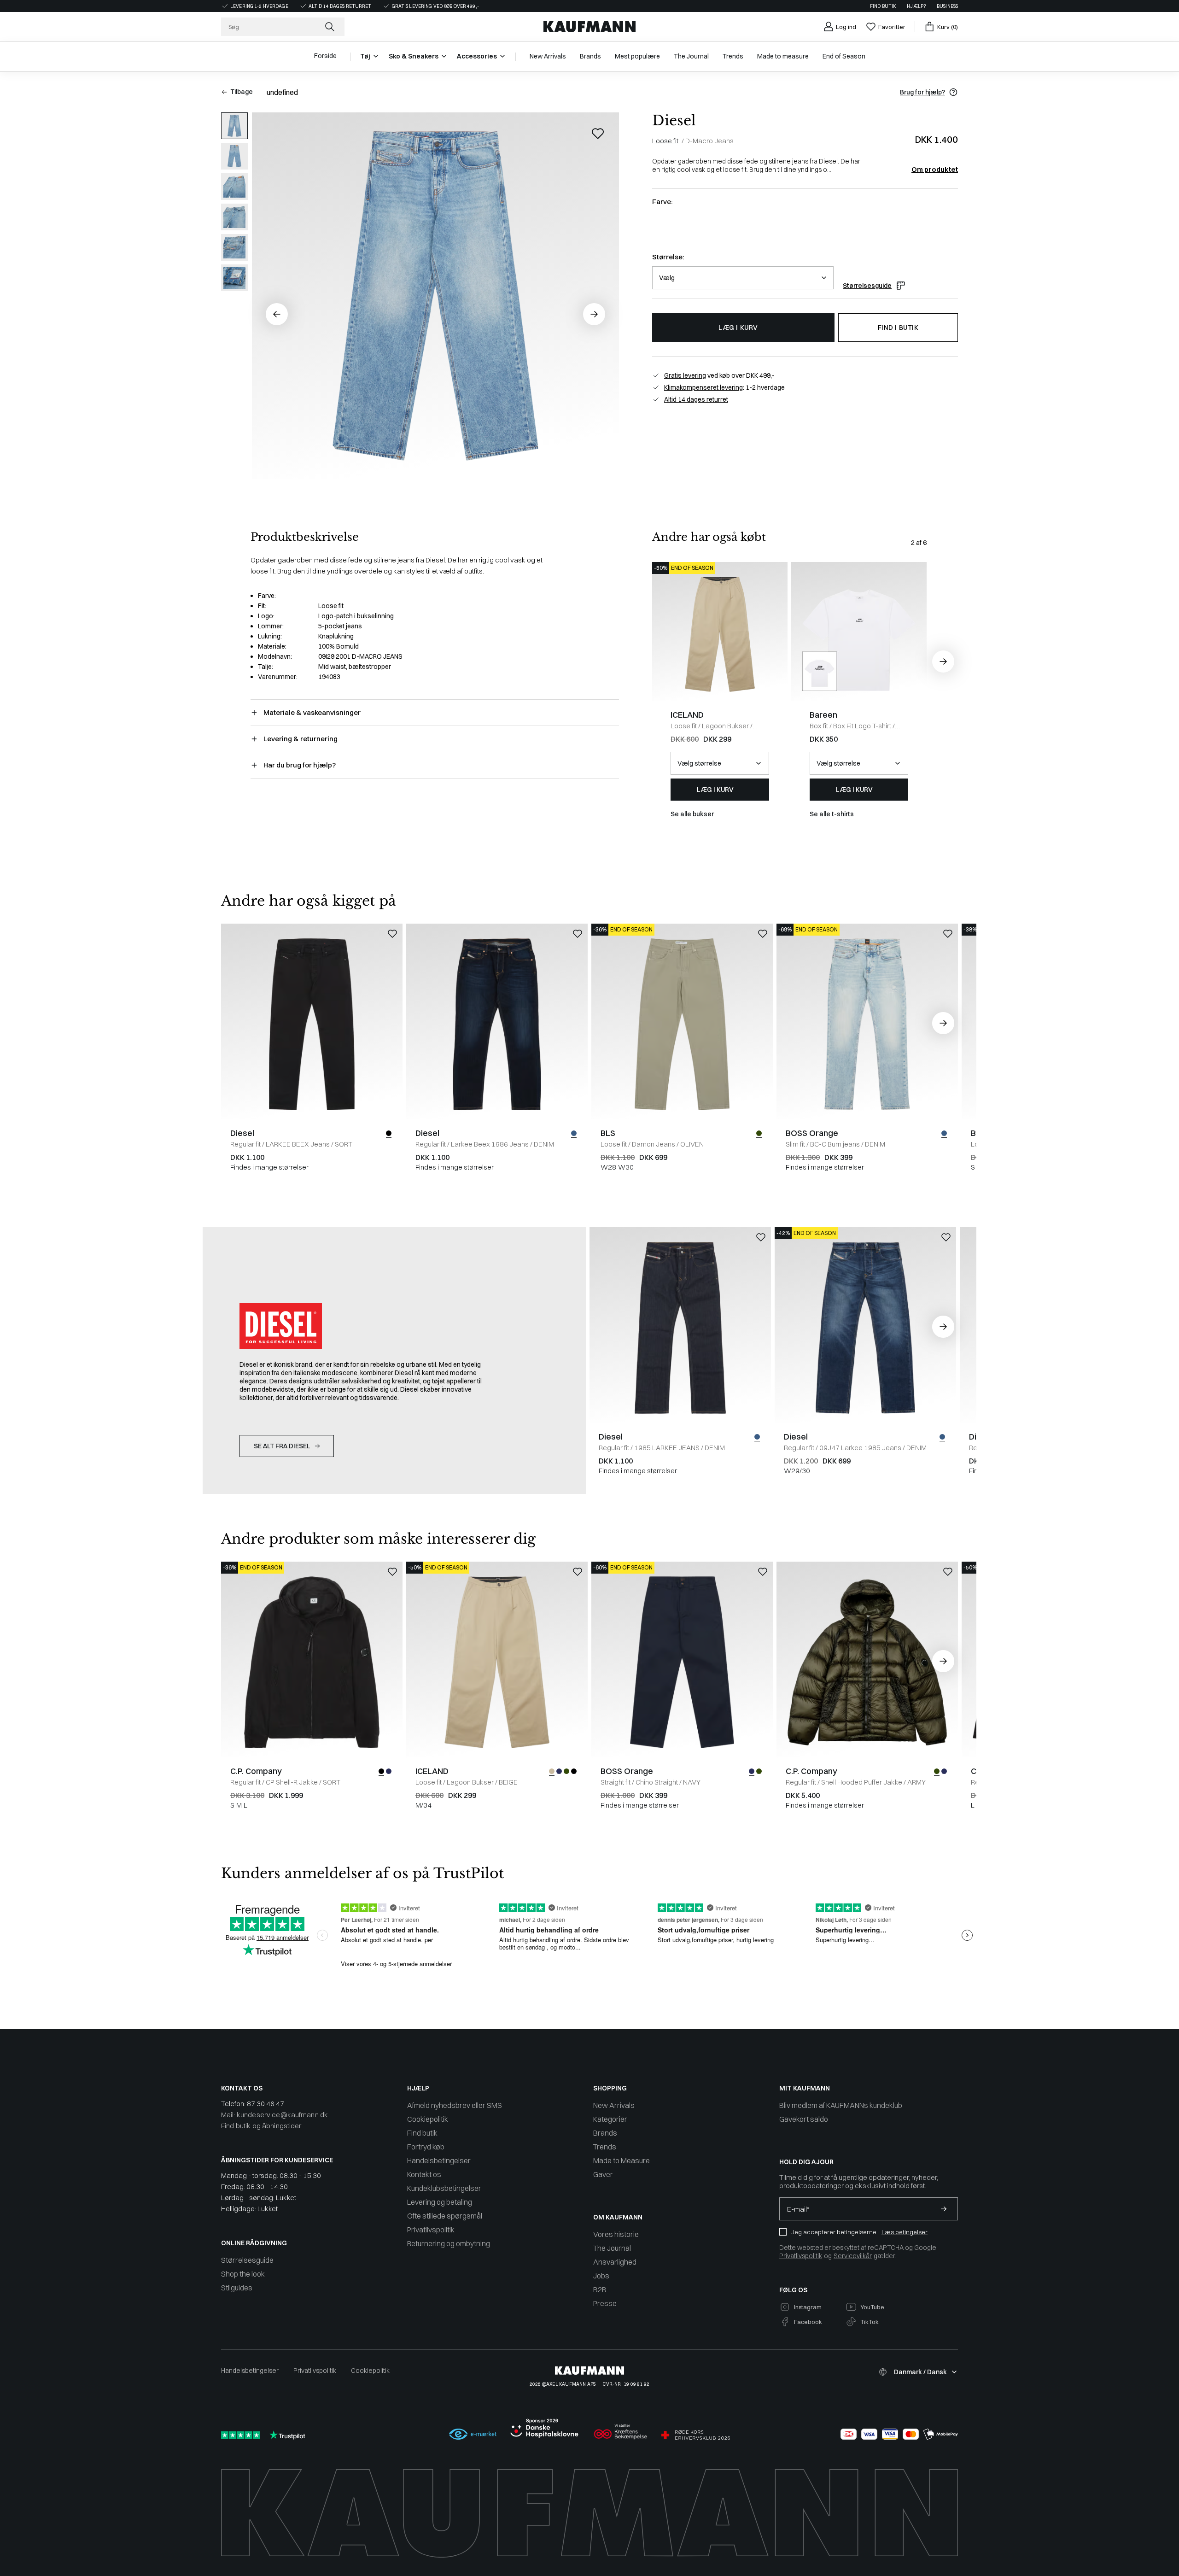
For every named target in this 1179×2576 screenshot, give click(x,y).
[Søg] (331, 27)
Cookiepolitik (428, 2119)
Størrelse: (668, 257)
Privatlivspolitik (431, 2230)
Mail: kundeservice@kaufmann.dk (274, 2115)
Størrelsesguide (867, 286)
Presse (605, 2303)
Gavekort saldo (804, 2119)
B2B (600, 2289)
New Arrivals (614, 2105)
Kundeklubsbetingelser (444, 2188)
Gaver (603, 2174)
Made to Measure (622, 2160)
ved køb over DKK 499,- (719, 375)
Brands (605, 2133)
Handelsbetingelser (439, 2160)
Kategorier (610, 2119)
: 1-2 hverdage (724, 387)
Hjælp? (916, 6)
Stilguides (237, 2288)
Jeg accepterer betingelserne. (835, 2232)
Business (947, 6)
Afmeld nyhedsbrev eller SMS (455, 2105)
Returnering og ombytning (449, 2243)
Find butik (883, 6)
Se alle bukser (692, 814)
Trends (605, 2147)
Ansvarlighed (615, 2262)
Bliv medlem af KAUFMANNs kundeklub (841, 2105)
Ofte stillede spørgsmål (445, 2216)
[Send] (944, 2209)
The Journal (612, 2248)
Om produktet (935, 170)
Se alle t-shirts (832, 814)
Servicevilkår (853, 2256)
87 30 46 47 (266, 2104)
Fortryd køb (426, 2147)
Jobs (601, 2276)
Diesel (674, 120)
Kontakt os (424, 2174)
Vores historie (616, 2234)
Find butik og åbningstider (261, 2126)
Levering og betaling (440, 2202)
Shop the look (243, 2274)
